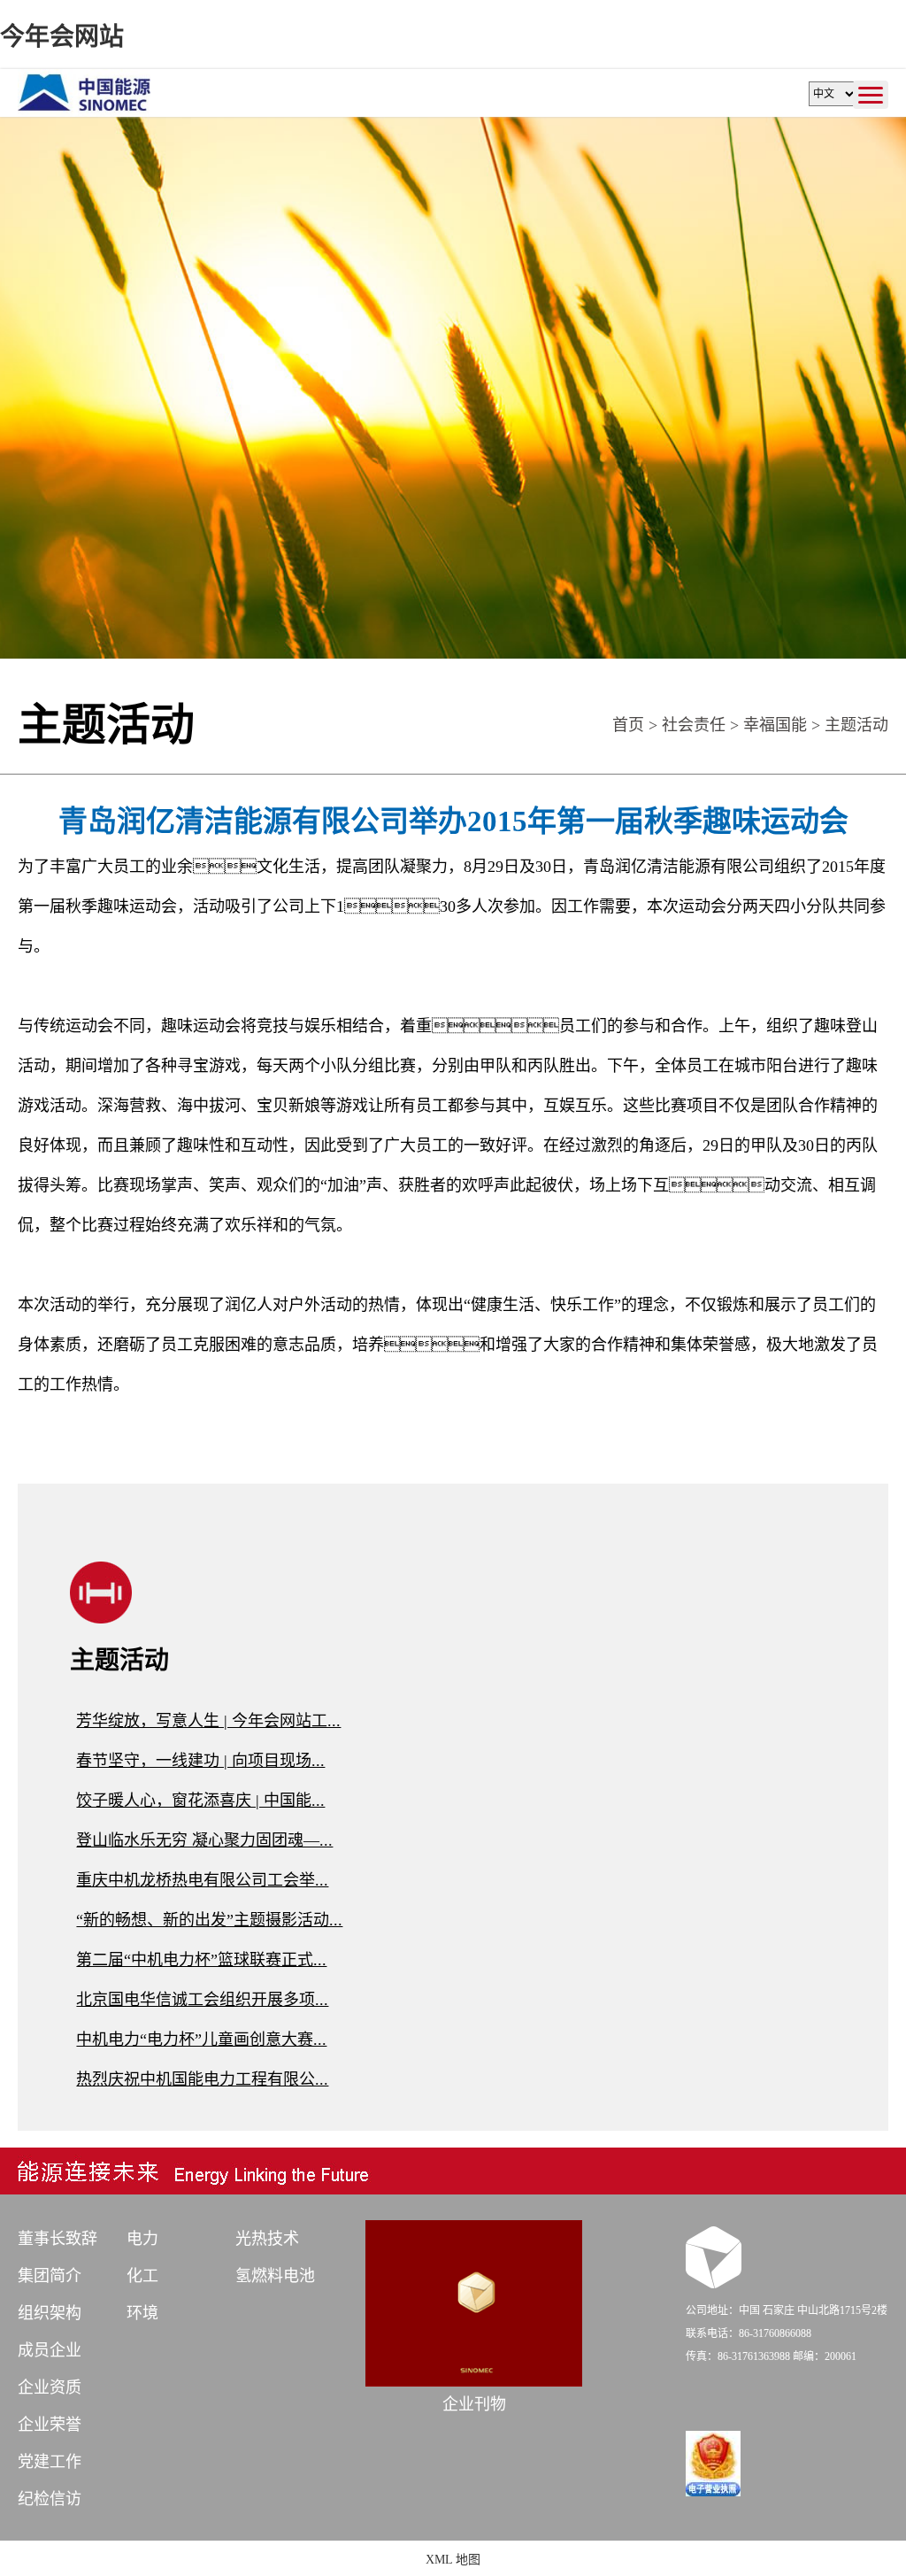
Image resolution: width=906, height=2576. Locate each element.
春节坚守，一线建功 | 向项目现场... (200, 1761)
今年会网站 (62, 37)
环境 (142, 2313)
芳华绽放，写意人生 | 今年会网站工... (208, 1721)
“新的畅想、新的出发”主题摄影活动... (209, 1920)
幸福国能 (775, 725)
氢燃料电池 (275, 2276)
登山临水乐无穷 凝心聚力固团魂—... (204, 1840)
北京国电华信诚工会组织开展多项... (202, 2000)
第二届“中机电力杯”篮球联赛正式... (201, 1960)
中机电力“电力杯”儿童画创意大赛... (201, 2040)
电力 (142, 2239)
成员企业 (50, 2350)
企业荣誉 (50, 2425)
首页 (628, 725)
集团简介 (50, 2276)
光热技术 (267, 2239)
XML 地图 (453, 2560)
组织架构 (50, 2313)
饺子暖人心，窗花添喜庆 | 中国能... (200, 1801)
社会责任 (694, 725)
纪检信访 (50, 2499)
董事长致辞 (58, 2239)
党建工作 (50, 2462)
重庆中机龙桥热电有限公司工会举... (202, 1880)
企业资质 (50, 2387)
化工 (142, 2276)
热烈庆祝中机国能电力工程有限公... (202, 2079)
